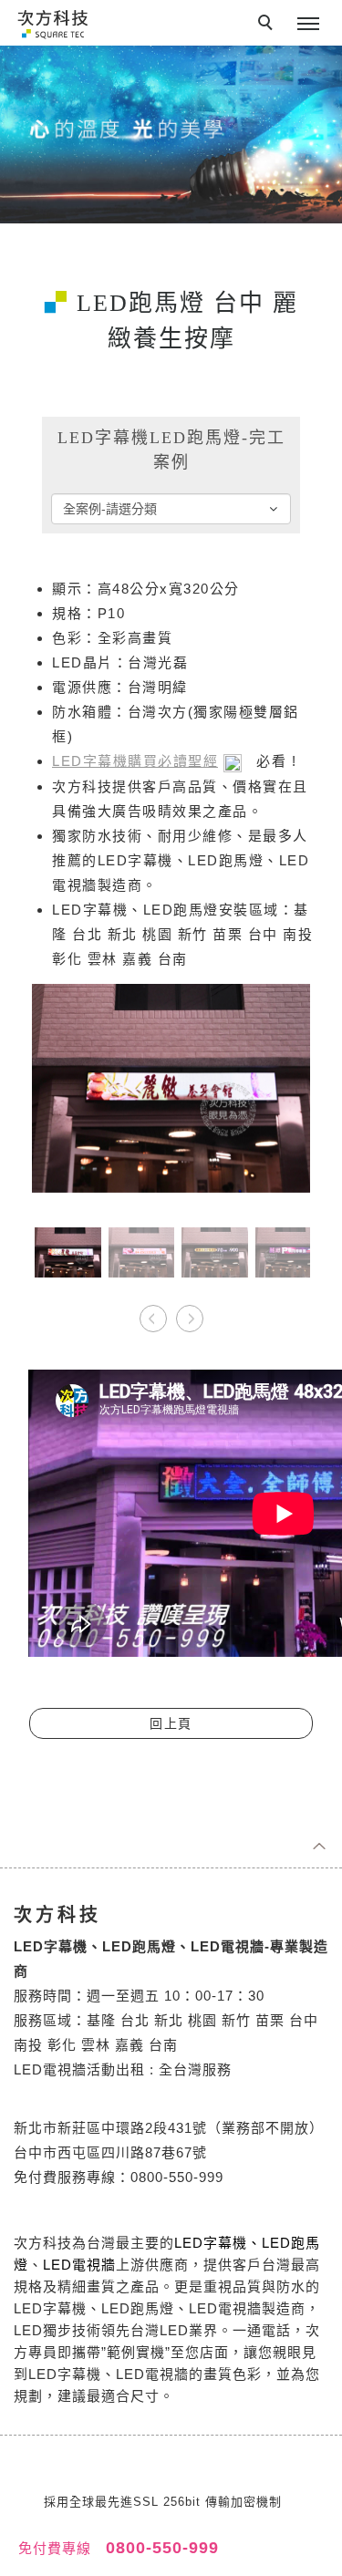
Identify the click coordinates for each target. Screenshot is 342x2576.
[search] (268, 25)
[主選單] (308, 25)
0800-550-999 (160, 2548)
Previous (154, 1312)
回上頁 (171, 1723)
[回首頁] (52, 23)
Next (189, 1312)
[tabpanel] (171, 134)
